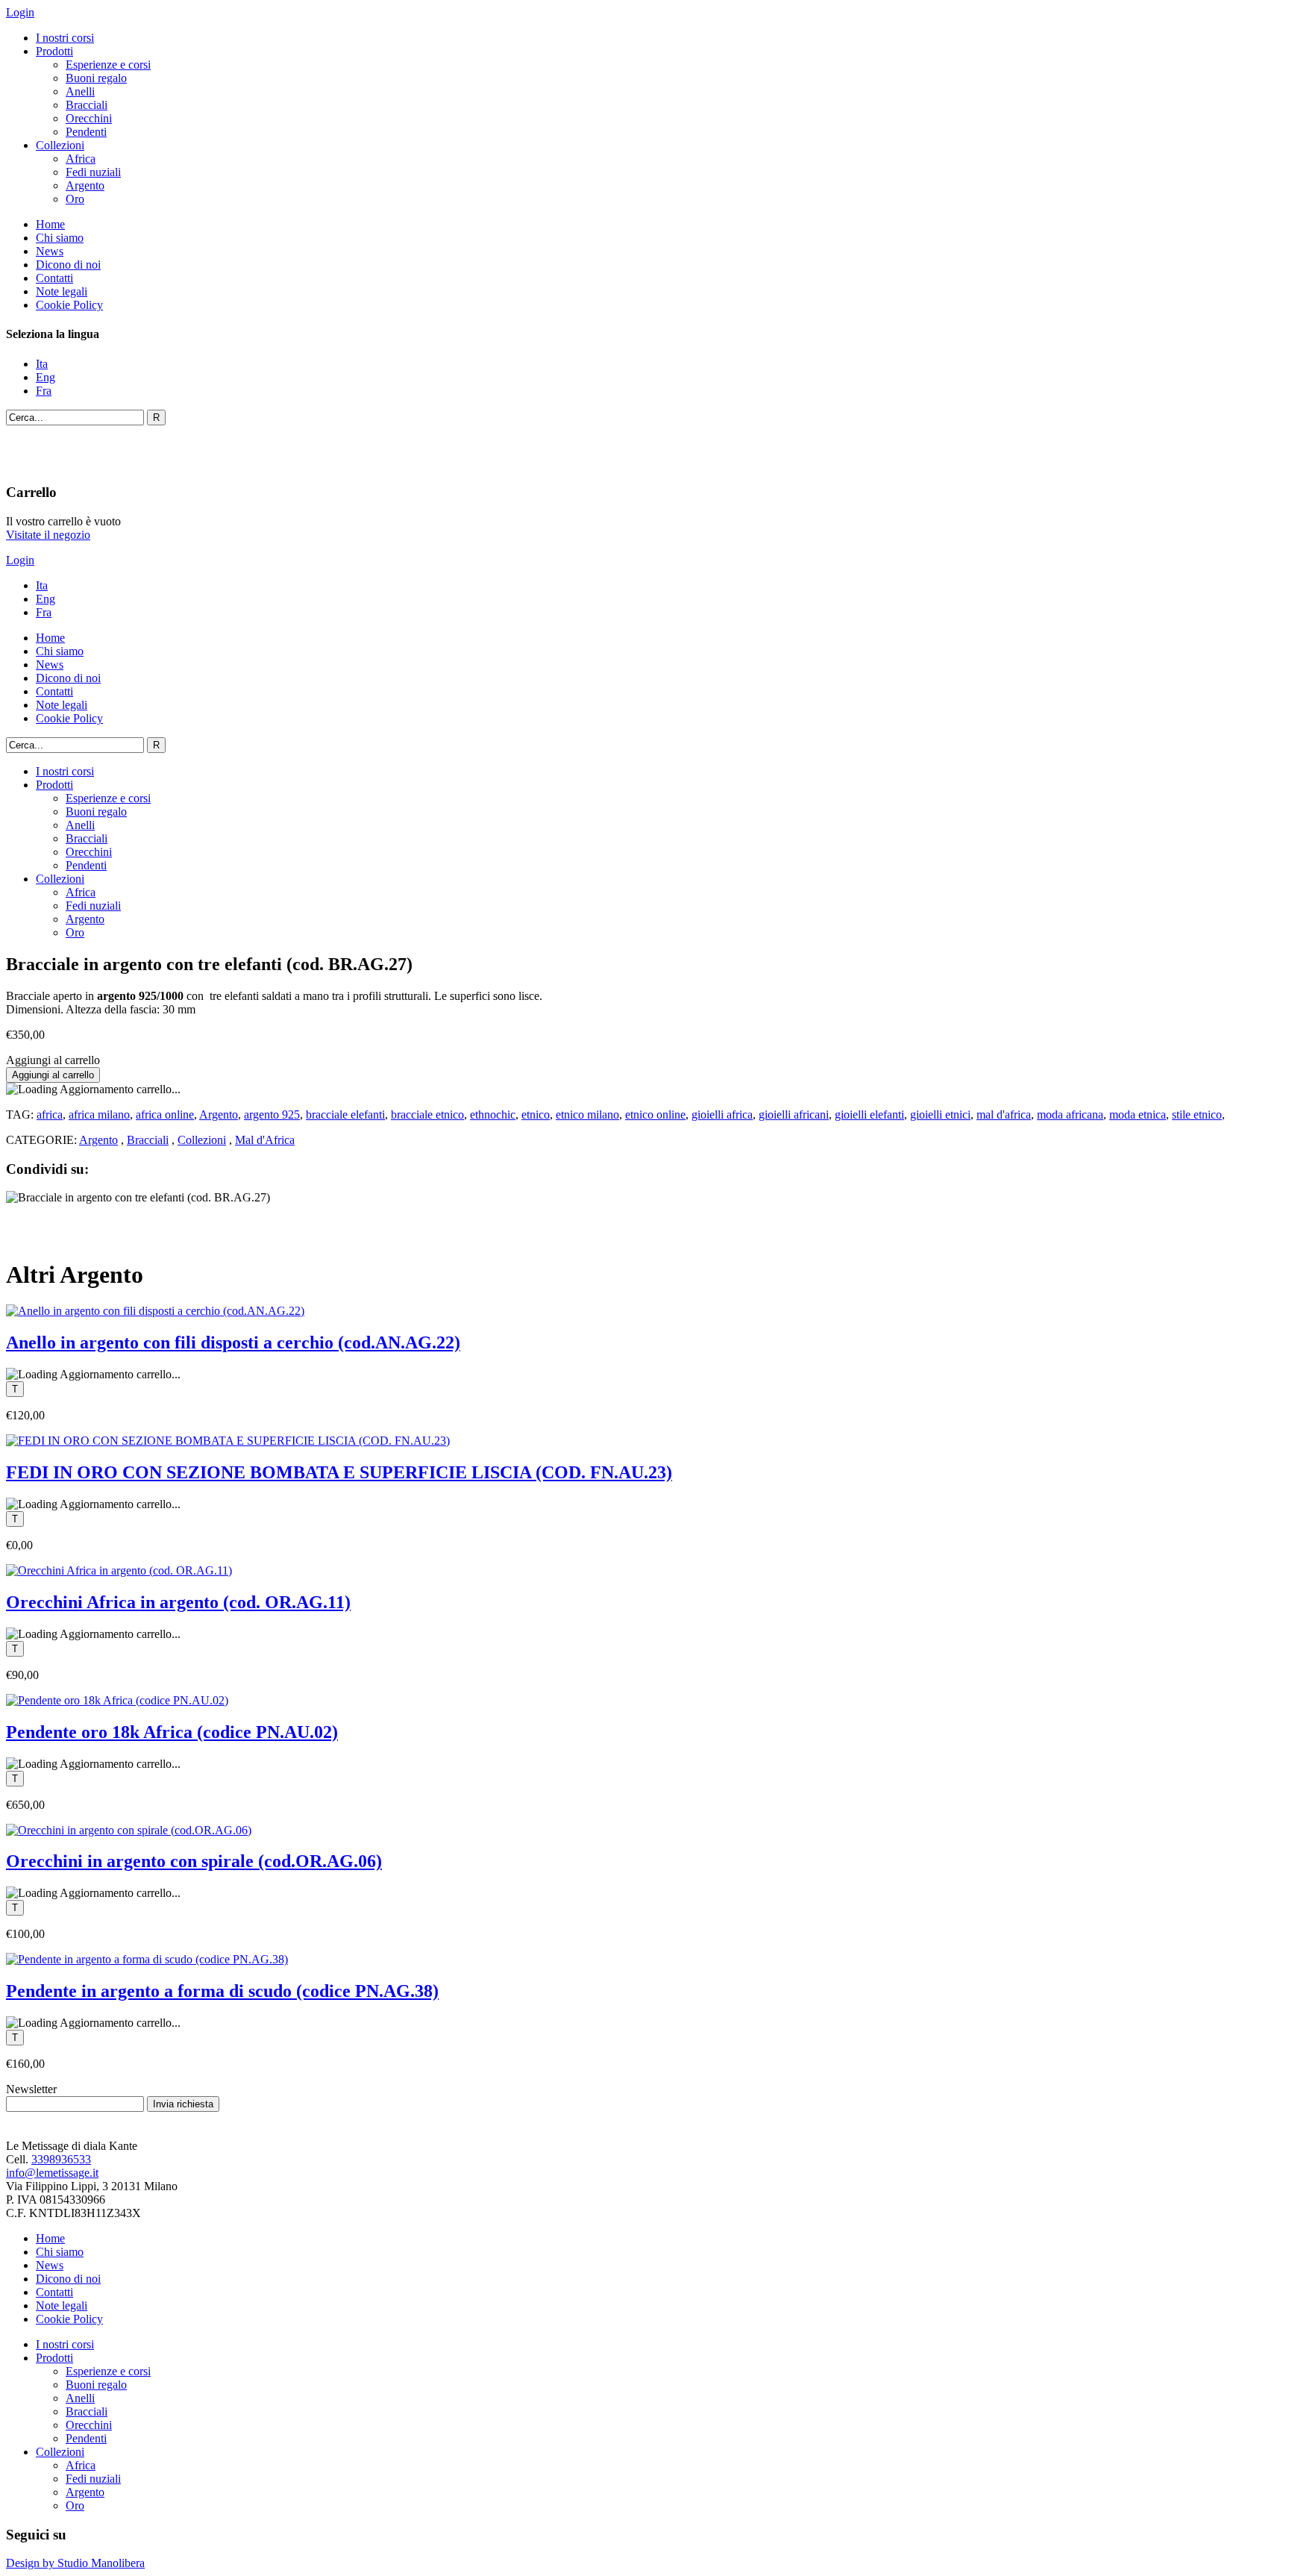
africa (50, 1115)
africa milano (99, 1115)
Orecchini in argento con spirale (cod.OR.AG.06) (194, 1861)
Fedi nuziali (93, 172)
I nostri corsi (65, 38)
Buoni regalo (96, 78)
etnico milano (587, 1115)
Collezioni (60, 145)
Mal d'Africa (265, 1140)
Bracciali (87, 105)
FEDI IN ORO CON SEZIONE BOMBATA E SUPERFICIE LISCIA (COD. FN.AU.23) (339, 1472)
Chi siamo (60, 238)
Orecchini (89, 118)
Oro (75, 199)
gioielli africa (722, 1115)
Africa (81, 159)
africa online (165, 1115)
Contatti (54, 278)
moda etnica (1138, 1115)
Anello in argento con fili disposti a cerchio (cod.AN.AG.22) (233, 1342)
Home (50, 224)
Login (20, 12)
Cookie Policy (69, 305)
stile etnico (1197, 1115)
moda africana (1070, 1115)
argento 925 (272, 1115)
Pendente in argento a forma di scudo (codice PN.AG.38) (222, 1991)
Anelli (80, 91)
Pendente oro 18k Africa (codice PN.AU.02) (172, 1732)
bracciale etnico (427, 1115)
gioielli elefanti (869, 1115)
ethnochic (493, 1115)
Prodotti (54, 51)
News (50, 251)
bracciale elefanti (345, 1115)
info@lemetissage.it (52, 2173)
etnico (536, 1115)
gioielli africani (794, 1115)
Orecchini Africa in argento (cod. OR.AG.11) (178, 1602)
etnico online (655, 1115)
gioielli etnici (940, 1115)
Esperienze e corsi (108, 65)
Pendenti (86, 132)
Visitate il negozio (48, 535)
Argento (85, 185)
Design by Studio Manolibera (75, 2563)
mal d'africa (1004, 1115)
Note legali (62, 291)
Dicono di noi (68, 265)
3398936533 (61, 2159)
